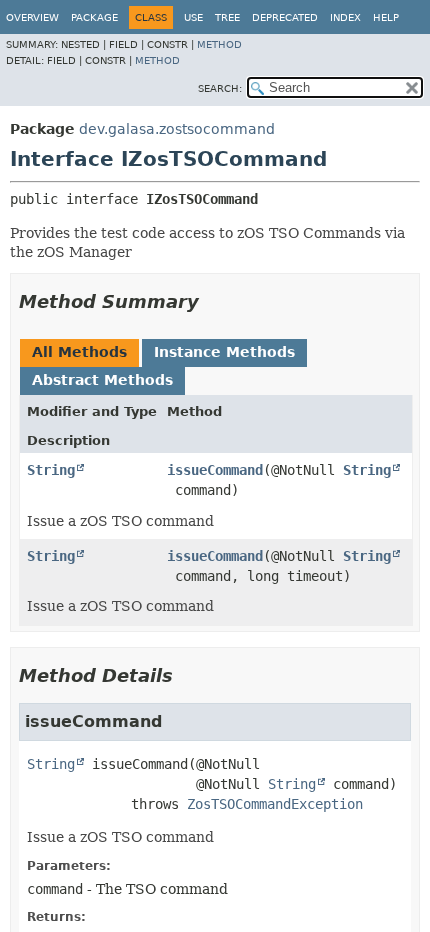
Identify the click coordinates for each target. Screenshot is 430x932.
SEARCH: (220, 88)
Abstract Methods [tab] (102, 380)
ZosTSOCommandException (275, 804)
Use (193, 17)
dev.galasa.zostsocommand (177, 129)
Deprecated (285, 17)
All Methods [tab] (79, 352)
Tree (227, 17)
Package (94, 17)
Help (386, 17)
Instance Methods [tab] (224, 352)
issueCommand (215, 470)
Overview (32, 17)
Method (219, 44)
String (51, 470)
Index (345, 17)
